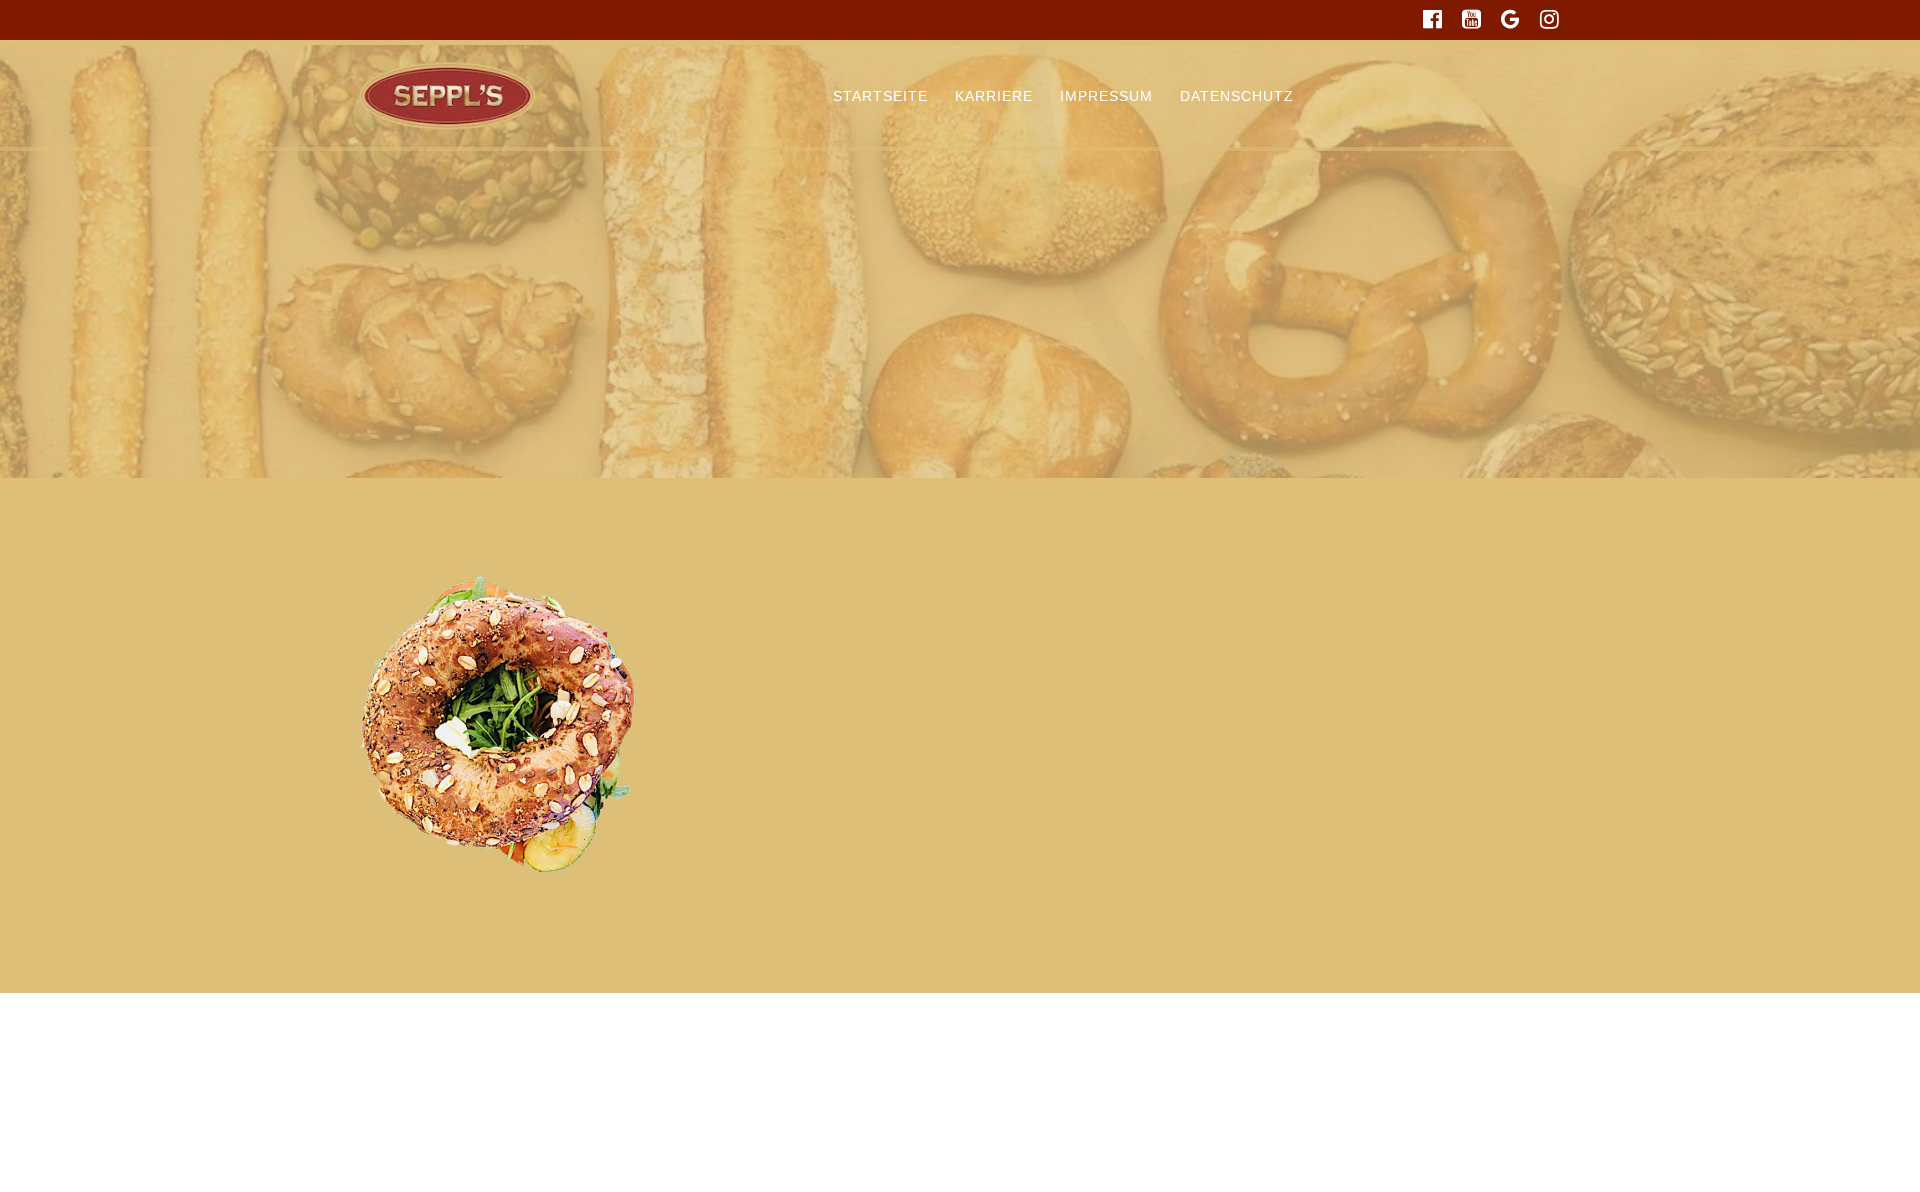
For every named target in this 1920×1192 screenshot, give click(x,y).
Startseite (880, 96)
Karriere (994, 96)
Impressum (1106, 96)
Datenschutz (1237, 96)
